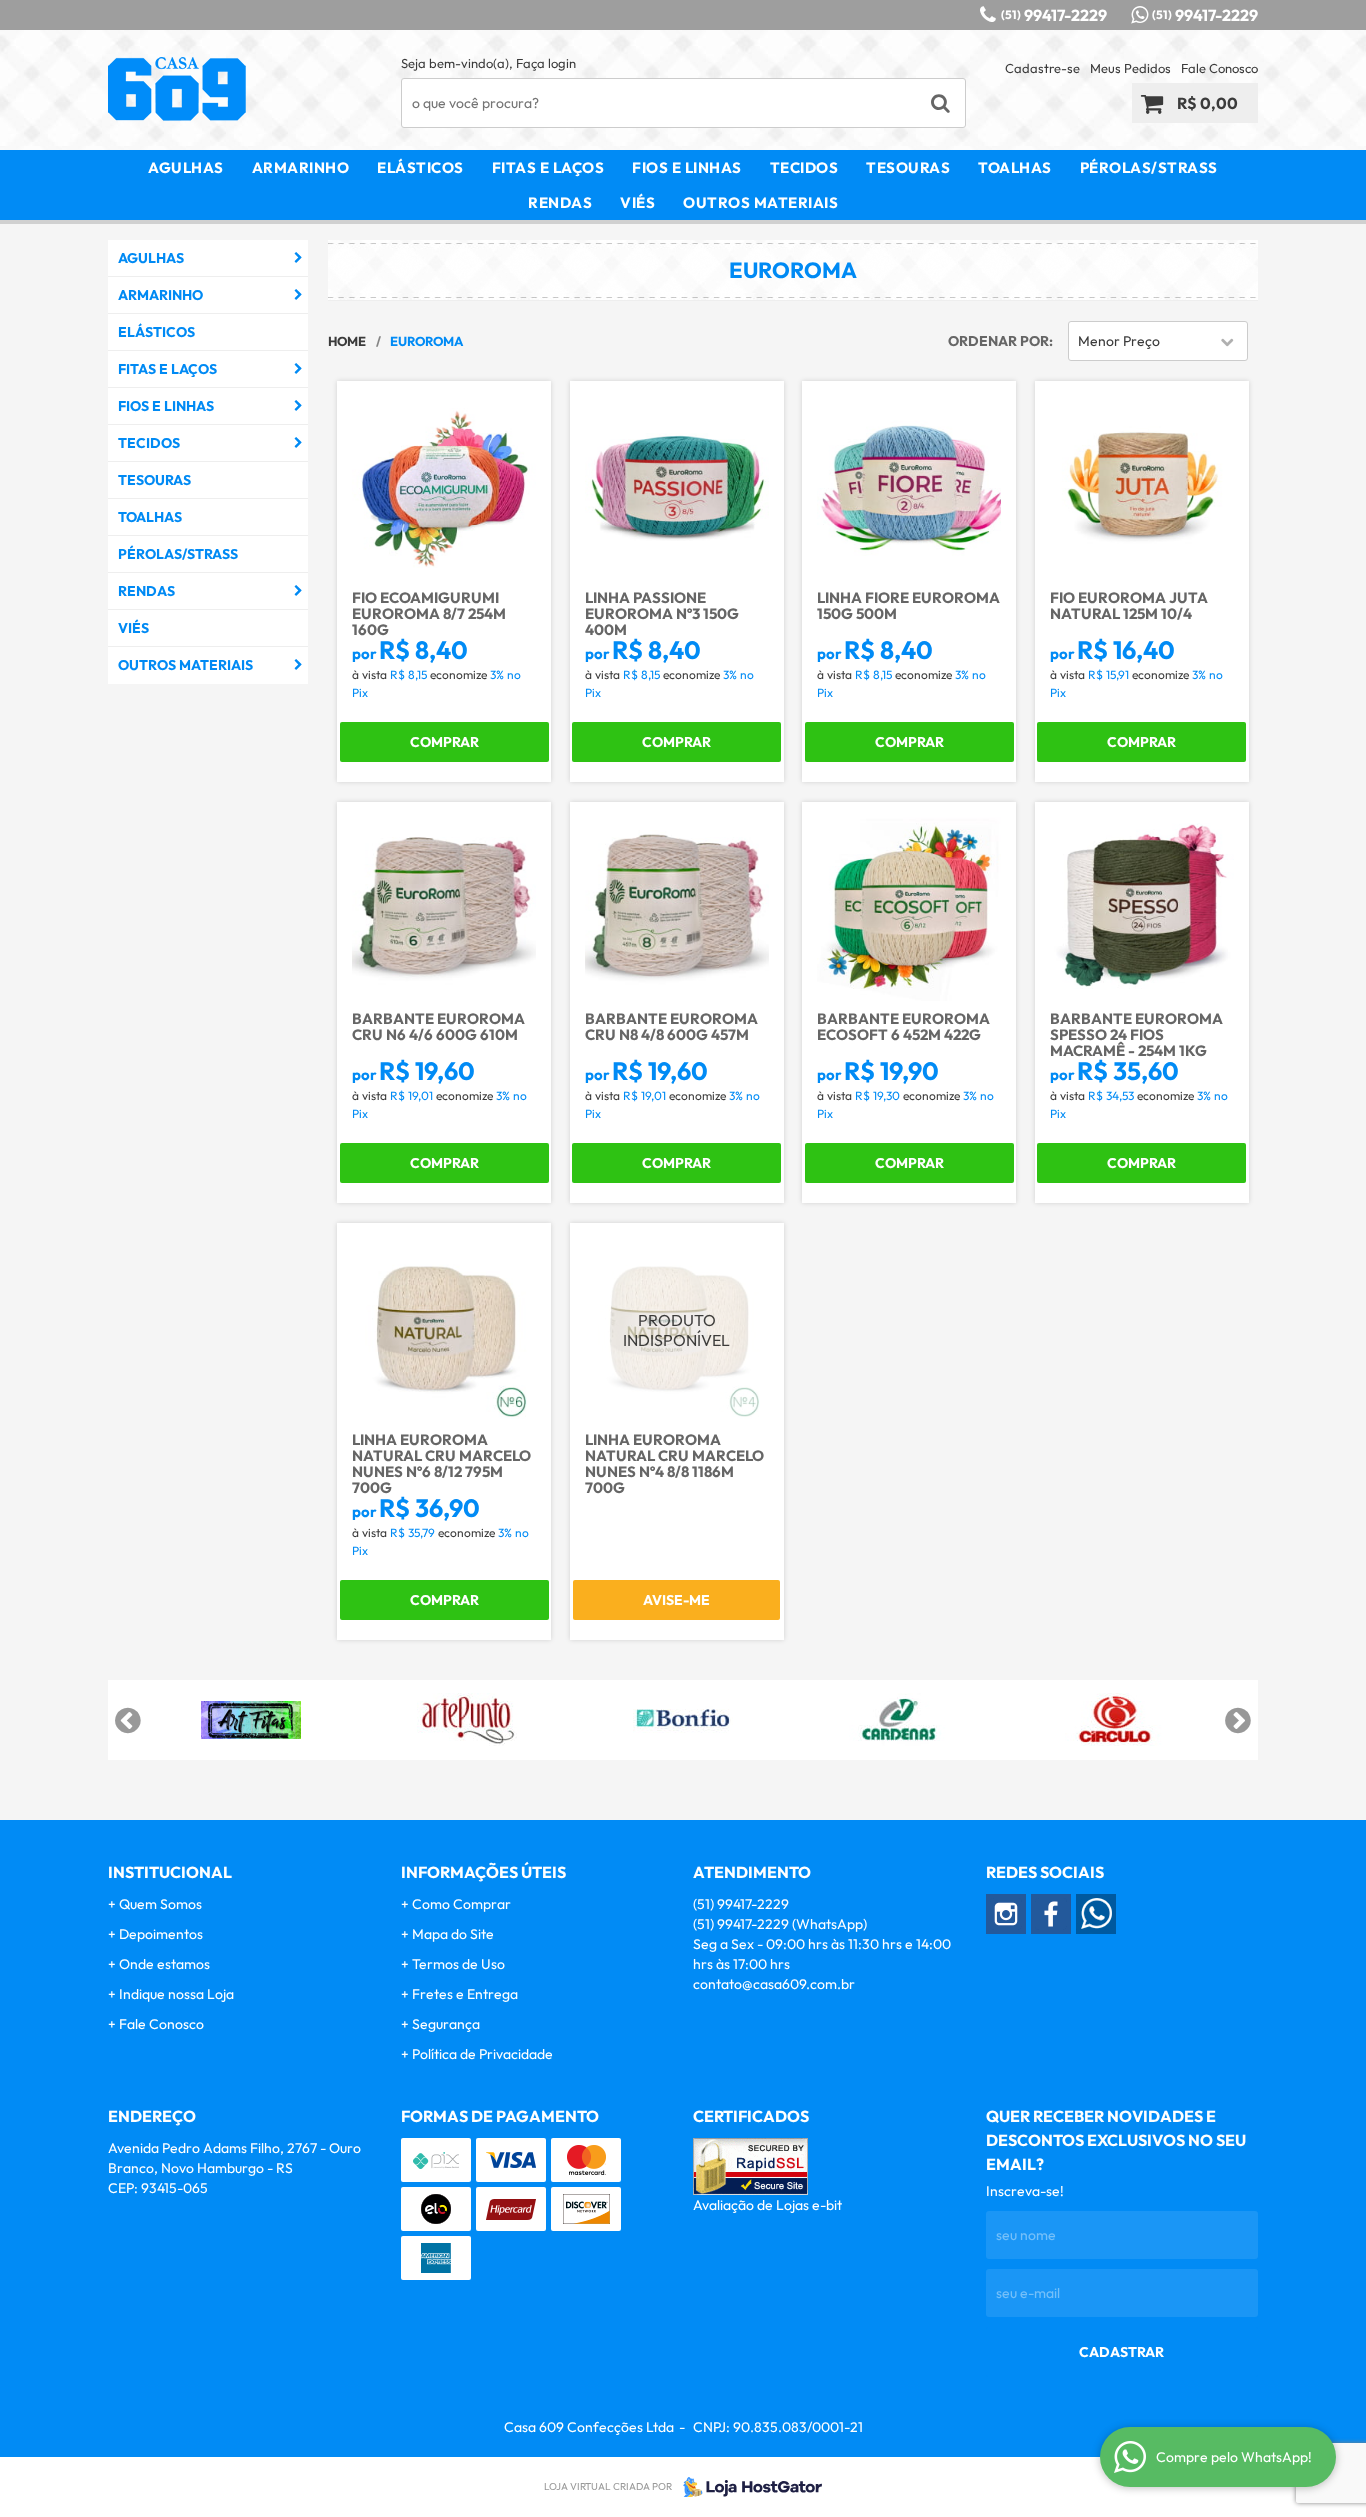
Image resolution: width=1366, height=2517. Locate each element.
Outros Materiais (760, 202)
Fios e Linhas (687, 167)
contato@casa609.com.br (774, 1984)
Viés (637, 202)
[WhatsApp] (1096, 1914)
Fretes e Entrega (465, 1994)
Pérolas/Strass (1149, 167)
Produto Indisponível (677, 1330)
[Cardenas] (899, 1720)
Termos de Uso (458, 1964)
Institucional (170, 1872)
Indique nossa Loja (176, 1994)
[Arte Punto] (467, 1720)
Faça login (546, 63)
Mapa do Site (453, 1934)
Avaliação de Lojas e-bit (767, 2205)
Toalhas (1015, 167)
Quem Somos (160, 1904)
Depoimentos (161, 1934)
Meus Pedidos (1130, 68)
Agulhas (186, 167)
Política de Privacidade (482, 2054)
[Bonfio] (683, 1720)
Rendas (560, 202)
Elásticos (420, 167)
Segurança (446, 2024)
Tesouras (908, 167)
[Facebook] (1051, 1914)
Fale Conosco (1219, 68)
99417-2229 (1054, 15)
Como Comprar (461, 1904)
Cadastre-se (1042, 68)
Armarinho (301, 167)
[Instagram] (1006, 1914)
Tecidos (804, 167)
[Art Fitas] (251, 1720)
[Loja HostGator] (747, 2487)
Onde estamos (164, 1964)
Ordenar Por (998, 341)
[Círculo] (1115, 1720)
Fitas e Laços (548, 167)
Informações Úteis (483, 1872)
